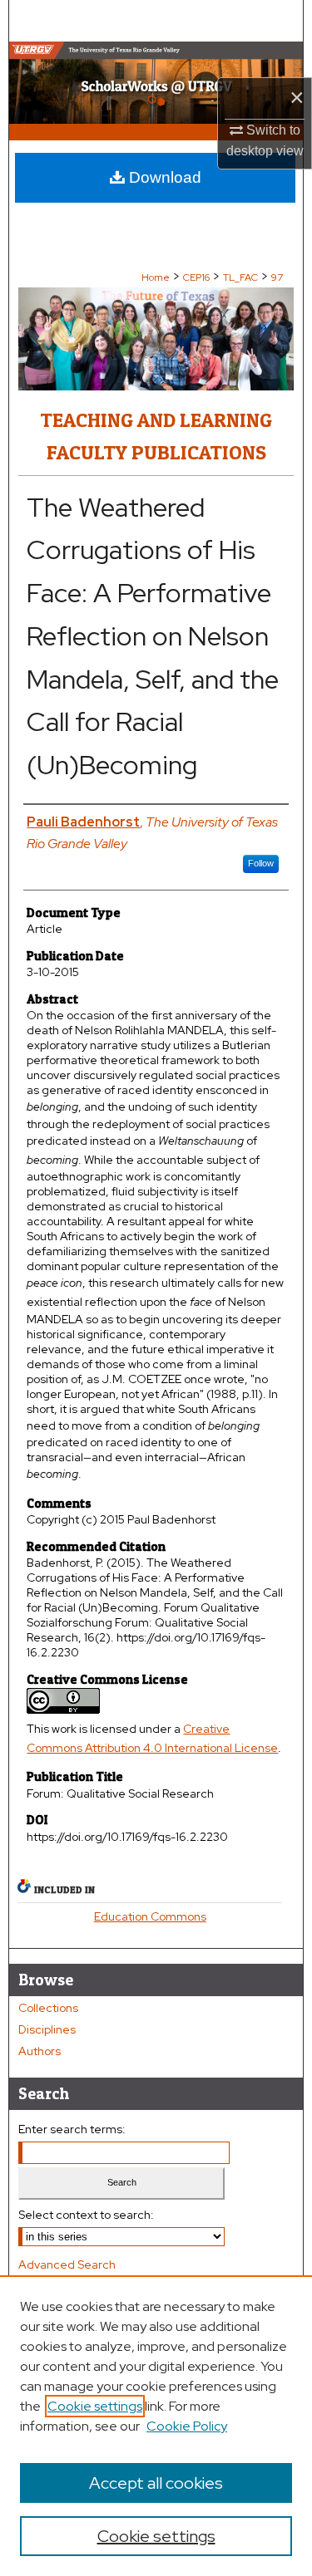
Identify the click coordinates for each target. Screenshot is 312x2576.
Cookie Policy (187, 2426)
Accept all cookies (156, 2483)
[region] (156, 2426)
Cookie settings (95, 2406)
